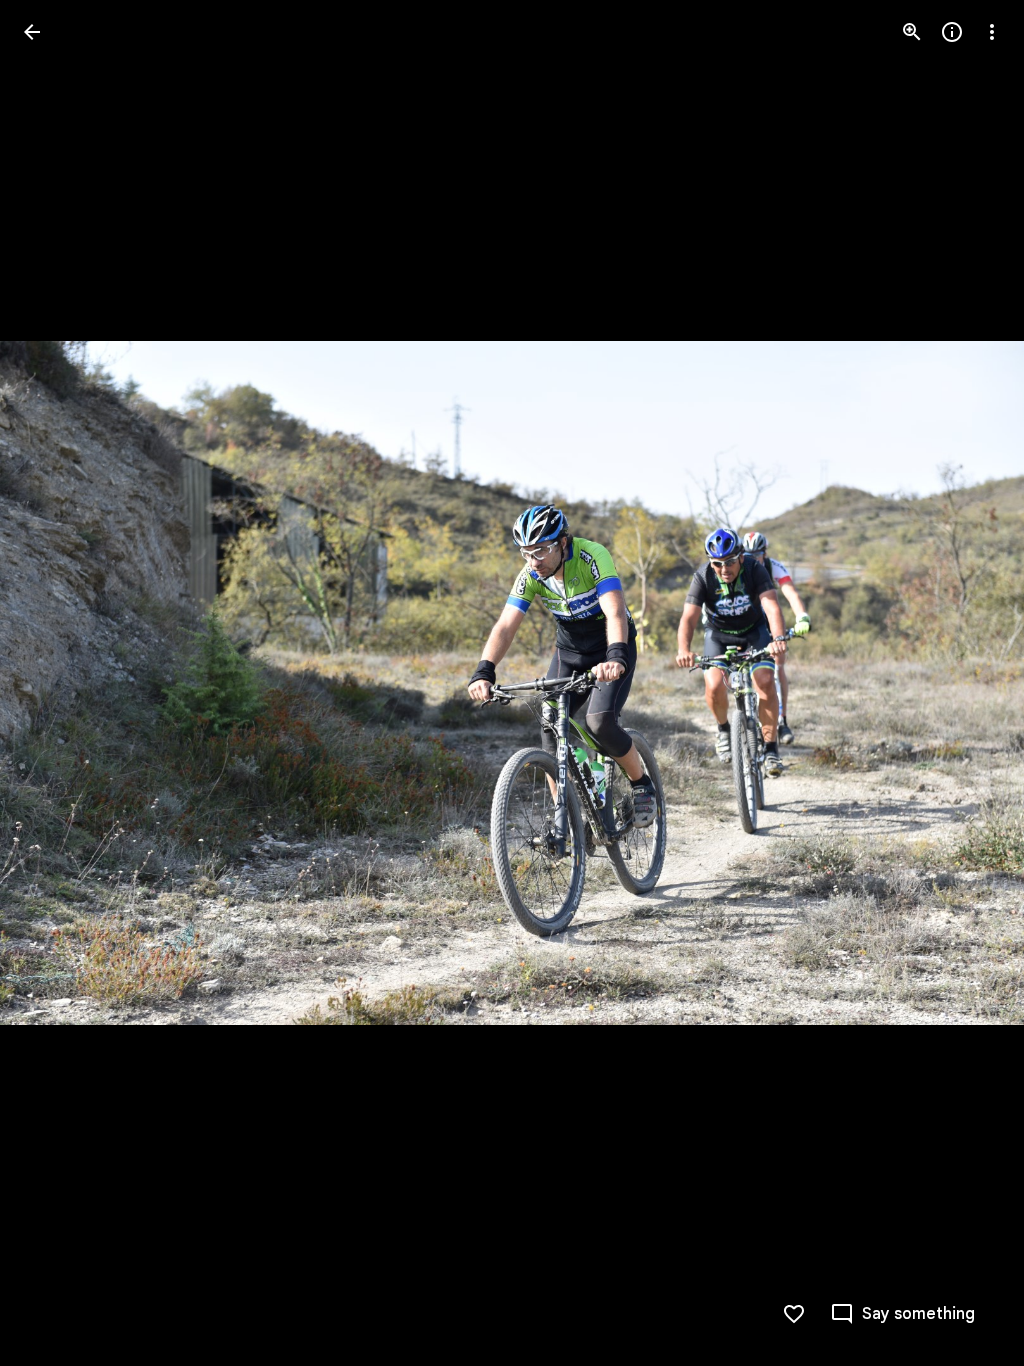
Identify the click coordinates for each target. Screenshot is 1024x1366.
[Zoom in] (912, 32)
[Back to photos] (32, 32)
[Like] (794, 1314)
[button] (56, 683)
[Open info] (952, 32)
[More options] (992, 32)
